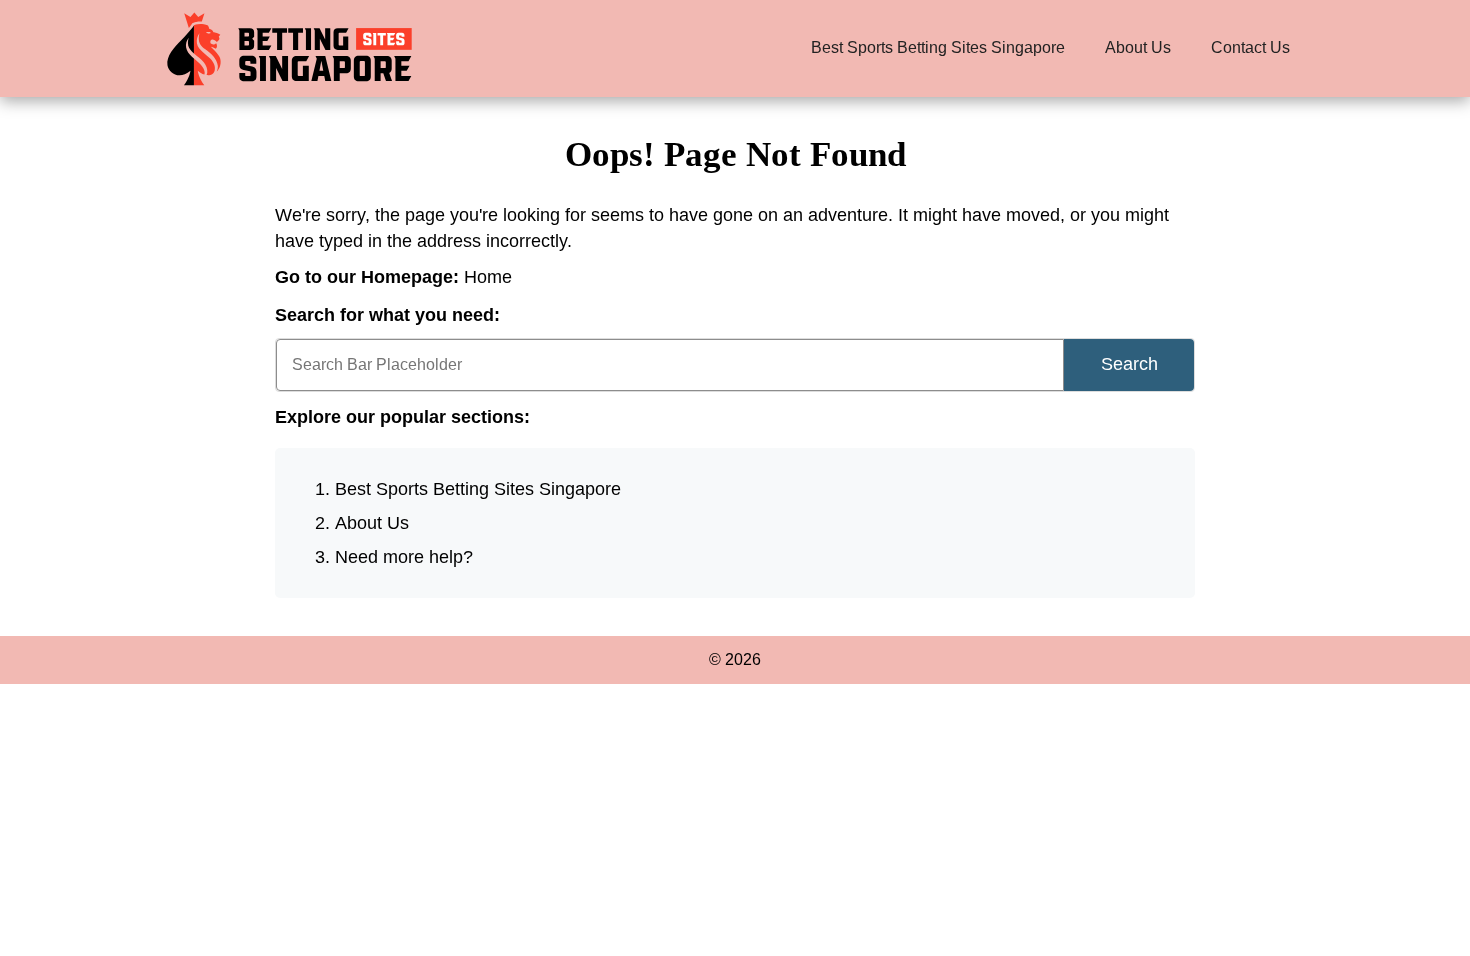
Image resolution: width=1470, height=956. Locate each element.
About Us (1138, 47)
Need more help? (404, 557)
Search (1129, 364)
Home (488, 277)
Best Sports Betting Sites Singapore (938, 47)
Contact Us (1250, 47)
